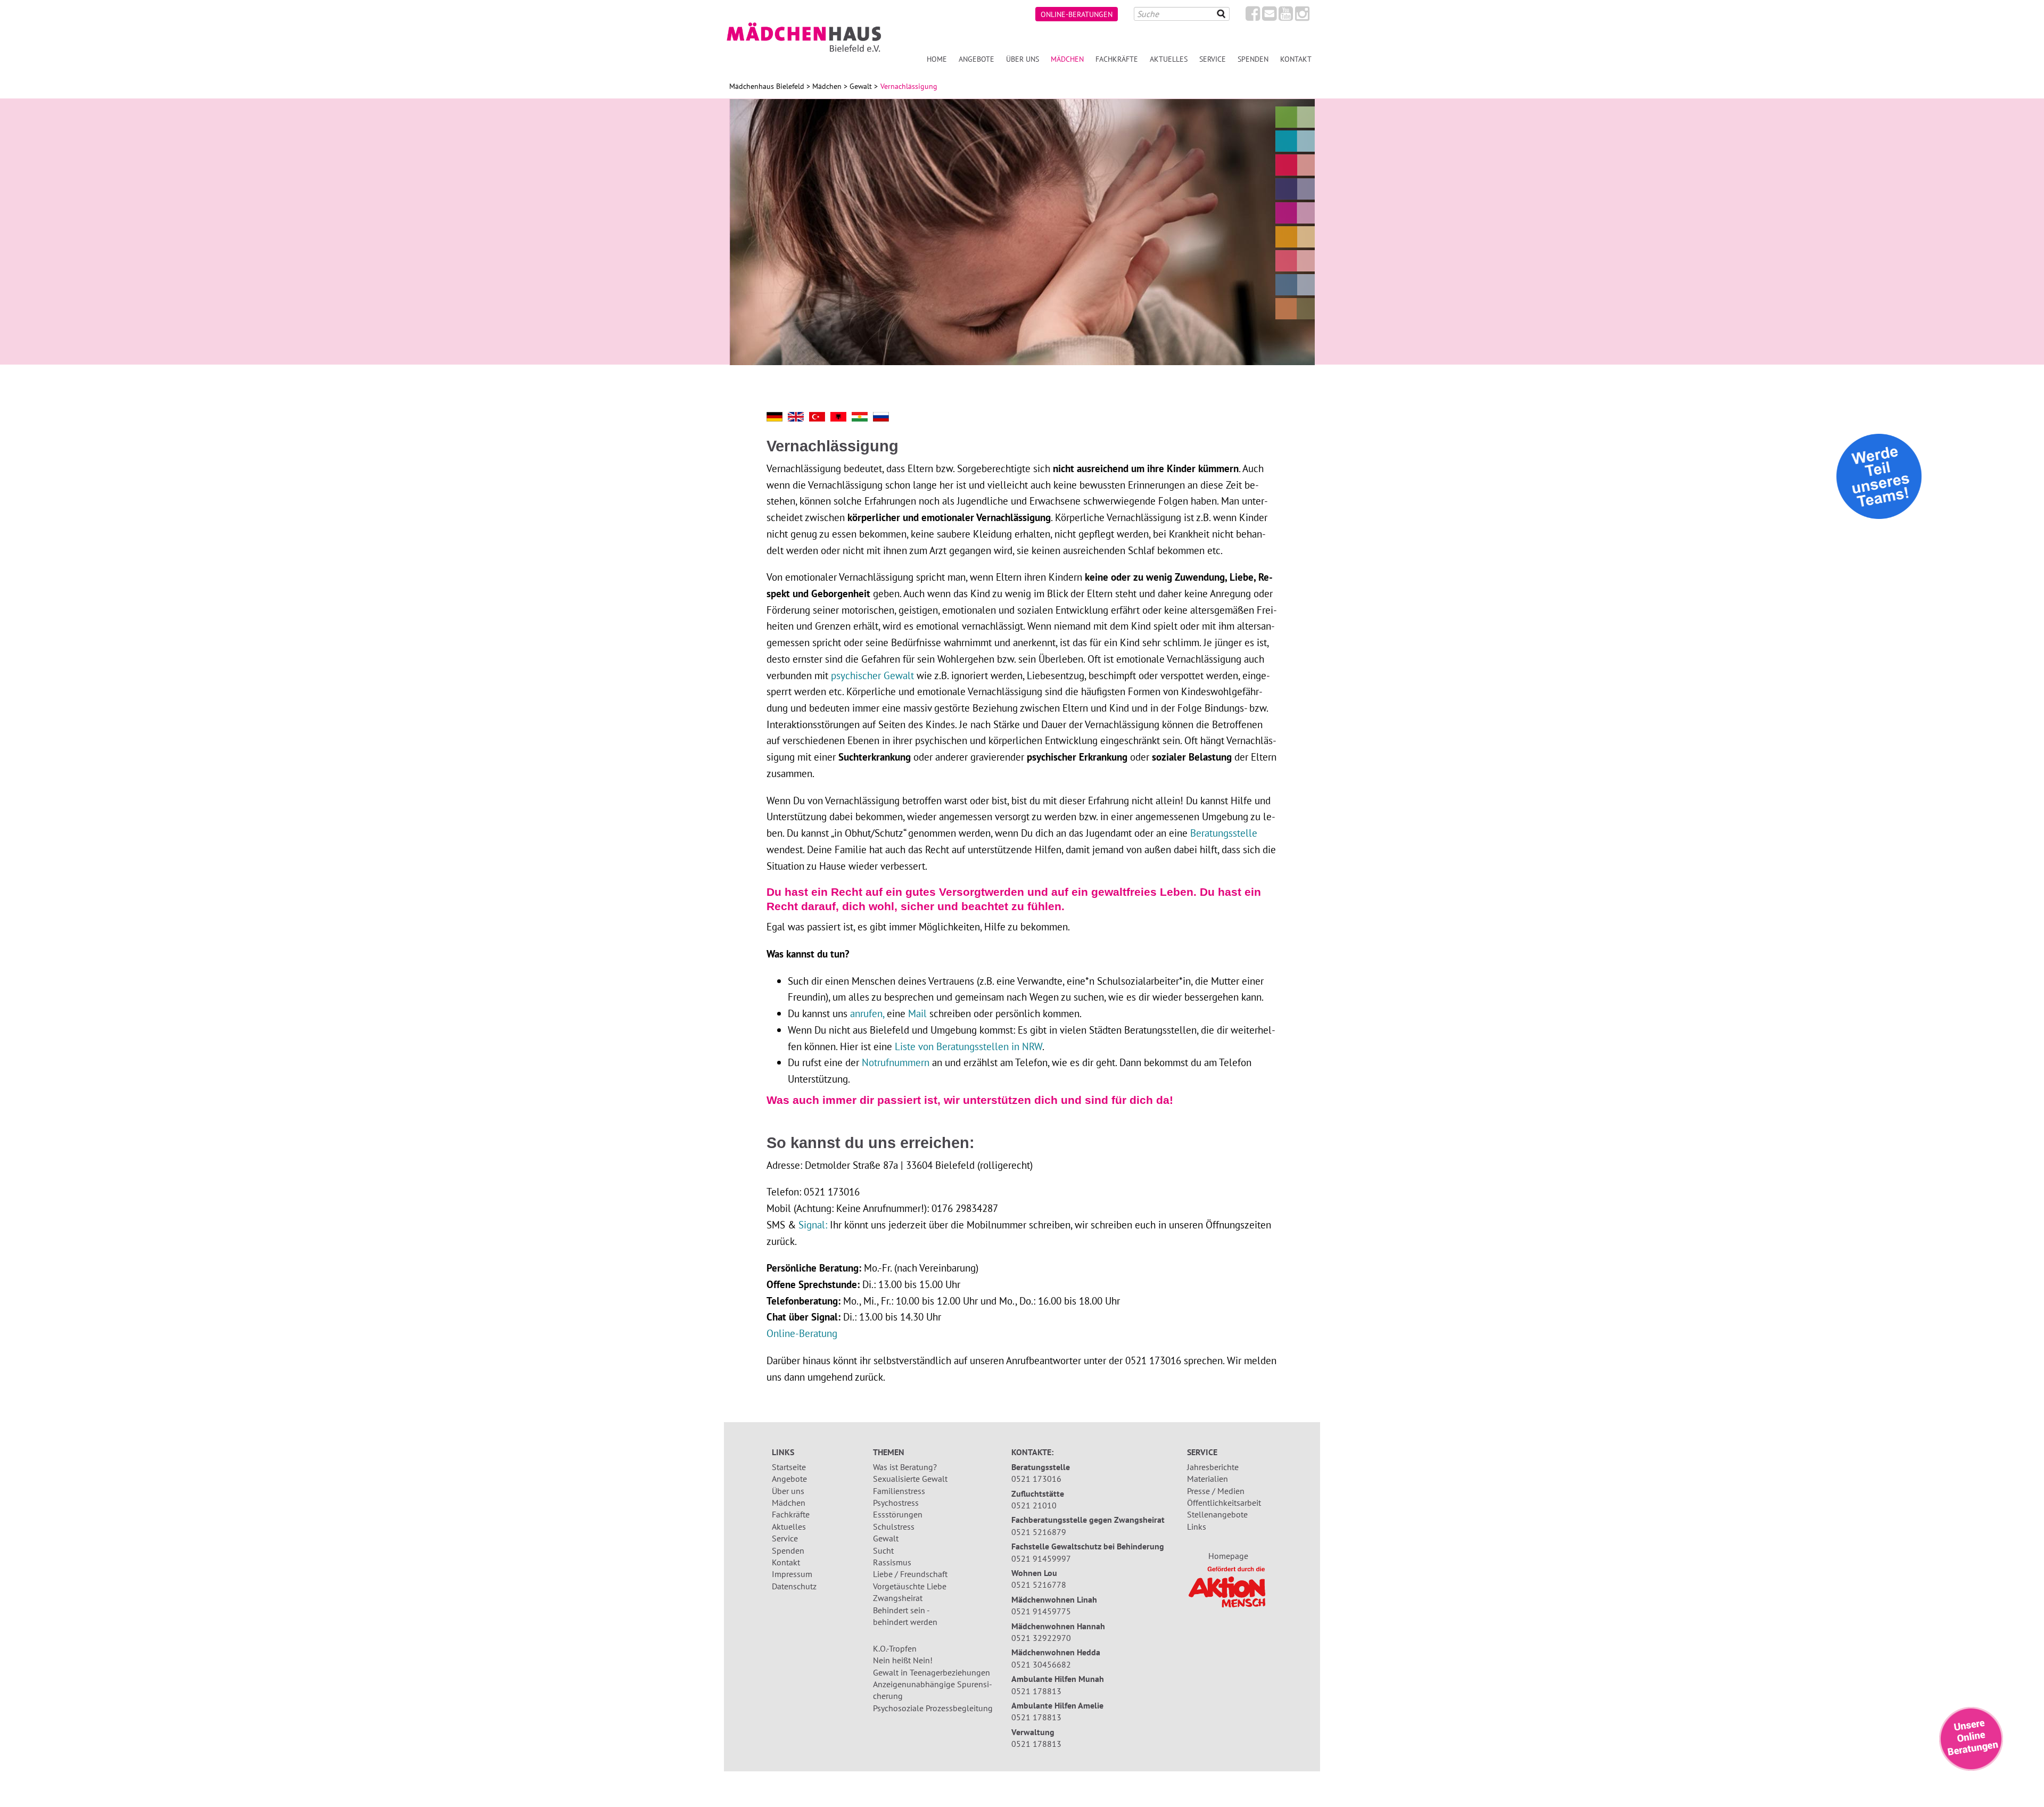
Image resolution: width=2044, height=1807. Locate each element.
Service (1213, 59)
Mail (917, 1013)
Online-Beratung (802, 1333)
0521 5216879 (1039, 1532)
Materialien (1208, 1479)
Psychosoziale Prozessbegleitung (933, 1708)
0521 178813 (1036, 1691)
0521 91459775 (1041, 1611)
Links (1197, 1527)
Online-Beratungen (1077, 14)
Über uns (1023, 59)
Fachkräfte (1117, 59)
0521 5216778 (1039, 1585)
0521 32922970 (1041, 1638)
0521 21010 (1034, 1505)
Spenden (1253, 59)
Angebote (976, 59)
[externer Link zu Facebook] (1253, 16)
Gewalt (861, 86)
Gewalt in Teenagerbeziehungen (932, 1672)
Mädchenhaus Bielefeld (767, 86)
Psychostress (896, 1503)
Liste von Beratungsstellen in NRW (969, 1046)
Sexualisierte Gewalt (910, 1479)
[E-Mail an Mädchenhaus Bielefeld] (1269, 16)
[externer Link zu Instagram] (1302, 16)
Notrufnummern (896, 1062)
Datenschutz (794, 1586)
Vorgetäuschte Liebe (910, 1586)
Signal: (813, 1224)
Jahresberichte (1213, 1467)
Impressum (792, 1574)
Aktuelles (1169, 59)
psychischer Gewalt (872, 675)
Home (937, 59)
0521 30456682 (1041, 1664)
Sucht (883, 1550)
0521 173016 (1036, 1479)
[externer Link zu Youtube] (1286, 16)
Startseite (789, 1467)
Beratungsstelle (1224, 833)
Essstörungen (898, 1514)
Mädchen (1067, 59)
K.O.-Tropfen (895, 1648)
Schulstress (894, 1527)
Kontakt (1296, 59)
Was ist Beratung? (905, 1467)
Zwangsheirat (898, 1598)
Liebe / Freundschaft (910, 1574)
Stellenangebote (1217, 1514)
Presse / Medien (1216, 1491)
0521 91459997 (1041, 1558)
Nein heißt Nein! (903, 1660)
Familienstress (899, 1491)
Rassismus (892, 1562)
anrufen (865, 1013)
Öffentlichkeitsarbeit (1224, 1503)
